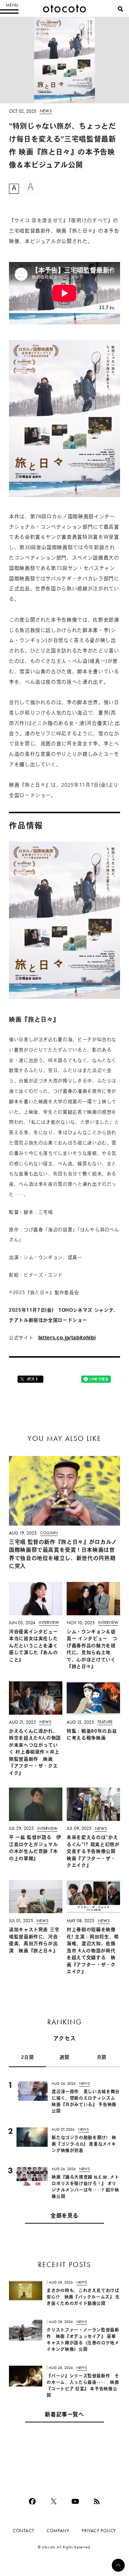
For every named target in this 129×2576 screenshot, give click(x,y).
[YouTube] (75, 2501)
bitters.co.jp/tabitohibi (67, 1338)
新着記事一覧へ (64, 2415)
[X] (54, 2501)
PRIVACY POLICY (99, 2531)
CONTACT (23, 2531)
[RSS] (97, 2501)
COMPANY (58, 2531)
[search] (120, 9)
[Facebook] (32, 2501)
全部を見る (64, 2216)
